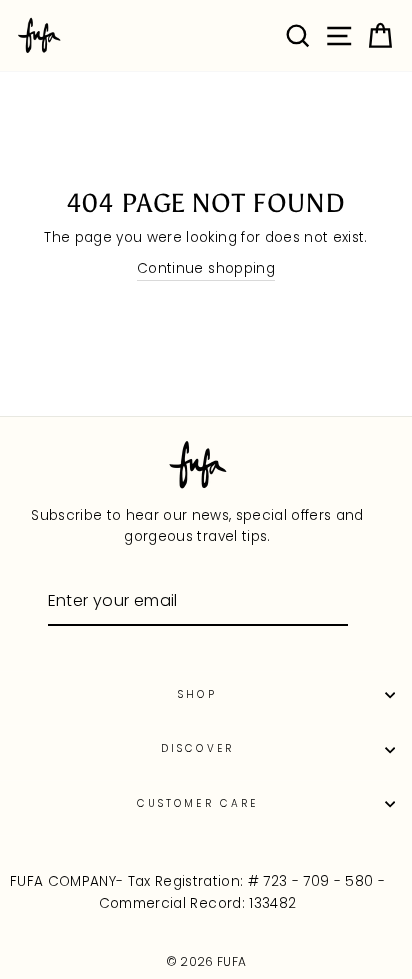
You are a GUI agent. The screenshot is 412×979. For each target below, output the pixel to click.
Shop (197, 694)
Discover (197, 748)
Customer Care (197, 803)
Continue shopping (206, 268)
